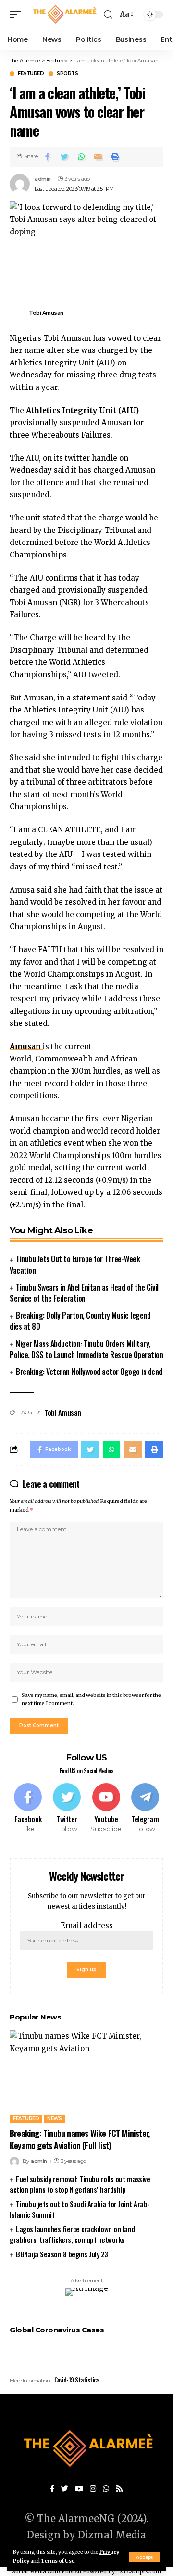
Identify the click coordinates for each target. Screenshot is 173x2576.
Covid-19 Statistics (77, 2380)
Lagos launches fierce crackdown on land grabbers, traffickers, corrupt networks (72, 2234)
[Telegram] (145, 1808)
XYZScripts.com (140, 2571)
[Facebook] (28, 1808)
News (54, 2118)
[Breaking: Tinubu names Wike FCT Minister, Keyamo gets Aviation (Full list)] (86, 2076)
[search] (108, 15)
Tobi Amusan (63, 1412)
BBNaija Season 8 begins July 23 (62, 2254)
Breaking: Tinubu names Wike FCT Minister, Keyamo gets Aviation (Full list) (80, 2139)
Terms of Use (58, 2561)
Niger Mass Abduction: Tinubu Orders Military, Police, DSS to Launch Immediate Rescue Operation (86, 1349)
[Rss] (119, 2489)
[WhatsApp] (106, 2489)
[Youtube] (106, 1808)
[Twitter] (67, 1808)
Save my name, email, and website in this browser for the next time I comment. (91, 1700)
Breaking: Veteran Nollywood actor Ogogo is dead (89, 1372)
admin (43, 179)
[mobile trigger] (18, 14)
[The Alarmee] (64, 14)
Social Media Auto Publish (47, 2571)
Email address (87, 1925)
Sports (67, 74)
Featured (31, 74)
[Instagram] (93, 2489)
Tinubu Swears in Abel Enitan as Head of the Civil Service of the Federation (84, 1293)
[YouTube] (79, 2489)
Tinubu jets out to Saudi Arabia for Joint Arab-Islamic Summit (80, 2209)
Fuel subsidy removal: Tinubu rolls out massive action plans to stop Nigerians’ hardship (80, 2184)
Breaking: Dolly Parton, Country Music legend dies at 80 (80, 1321)
